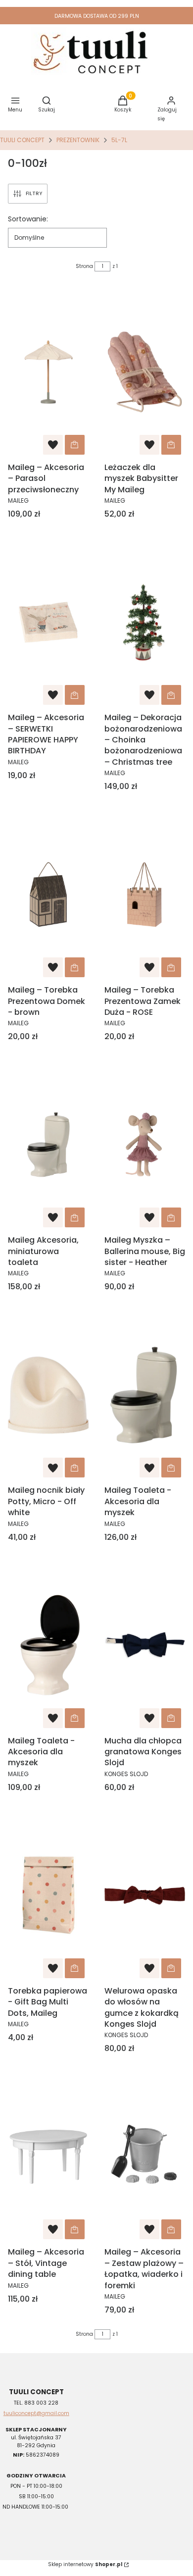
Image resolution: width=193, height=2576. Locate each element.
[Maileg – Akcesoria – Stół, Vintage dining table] (48, 2156)
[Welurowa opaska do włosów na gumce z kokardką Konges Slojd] (145, 1895)
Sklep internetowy (85, 2564)
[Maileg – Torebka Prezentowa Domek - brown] (48, 894)
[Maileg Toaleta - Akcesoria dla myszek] (145, 1395)
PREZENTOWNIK (78, 140)
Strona (84, 266)
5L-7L (119, 140)
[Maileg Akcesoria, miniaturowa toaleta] (48, 1145)
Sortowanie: (28, 219)
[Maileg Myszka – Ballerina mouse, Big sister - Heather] (145, 1145)
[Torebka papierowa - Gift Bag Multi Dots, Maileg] (48, 1895)
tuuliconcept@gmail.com (36, 2413)
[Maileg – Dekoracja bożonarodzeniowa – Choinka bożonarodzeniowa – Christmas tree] (145, 622)
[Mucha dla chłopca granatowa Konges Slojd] (145, 1645)
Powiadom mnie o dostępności (75, 2229)
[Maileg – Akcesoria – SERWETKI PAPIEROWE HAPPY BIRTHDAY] (48, 622)
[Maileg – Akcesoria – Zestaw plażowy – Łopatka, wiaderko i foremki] (145, 2156)
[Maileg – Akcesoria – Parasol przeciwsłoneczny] (48, 372)
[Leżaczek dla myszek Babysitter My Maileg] (145, 372)
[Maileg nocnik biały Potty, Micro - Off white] (48, 1395)
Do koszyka (75, 445)
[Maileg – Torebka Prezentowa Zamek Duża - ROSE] (145, 894)
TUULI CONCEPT (22, 140)
